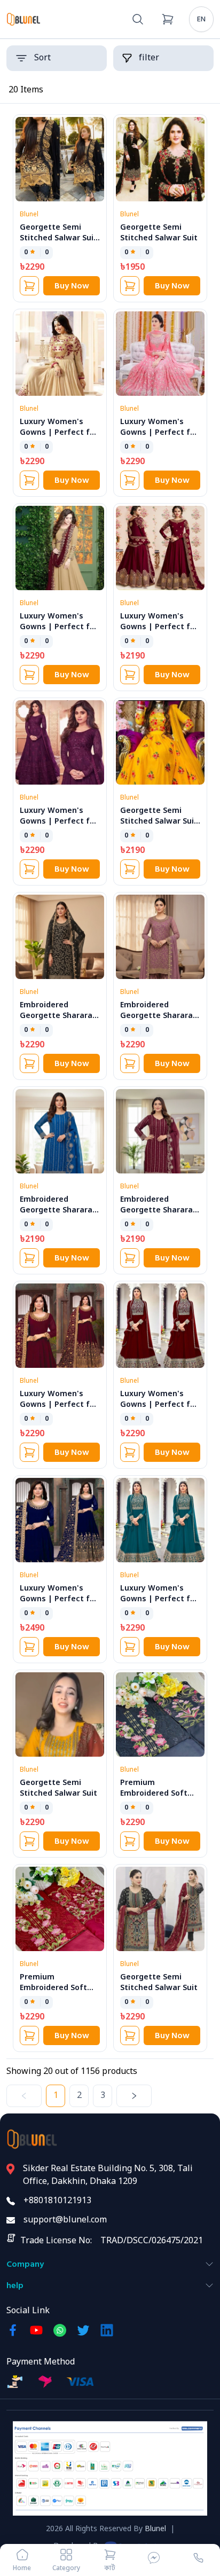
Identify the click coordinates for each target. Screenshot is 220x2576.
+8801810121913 (57, 2201)
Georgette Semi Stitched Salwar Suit (159, 233)
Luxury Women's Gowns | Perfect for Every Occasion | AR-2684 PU (59, 827)
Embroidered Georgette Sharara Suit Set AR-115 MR (156, 1211)
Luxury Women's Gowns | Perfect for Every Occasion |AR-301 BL (59, 1605)
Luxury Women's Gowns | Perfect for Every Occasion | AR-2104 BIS (59, 633)
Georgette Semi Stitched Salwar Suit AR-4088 (159, 822)
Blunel (155, 2529)
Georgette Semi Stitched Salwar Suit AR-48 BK (58, 238)
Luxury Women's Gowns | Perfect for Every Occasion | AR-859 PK (160, 438)
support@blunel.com (65, 2220)
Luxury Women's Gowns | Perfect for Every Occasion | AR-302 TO (160, 1605)
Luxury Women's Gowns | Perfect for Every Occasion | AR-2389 (160, 633)
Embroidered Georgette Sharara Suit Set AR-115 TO (56, 1211)
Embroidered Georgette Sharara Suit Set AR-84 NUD (156, 1016)
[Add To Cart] (29, 286)
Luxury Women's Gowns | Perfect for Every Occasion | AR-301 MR (59, 1410)
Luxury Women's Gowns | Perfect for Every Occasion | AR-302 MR (160, 1410)
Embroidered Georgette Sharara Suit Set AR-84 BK (56, 1016)
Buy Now (72, 286)
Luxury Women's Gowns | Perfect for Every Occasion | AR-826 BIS (59, 438)
